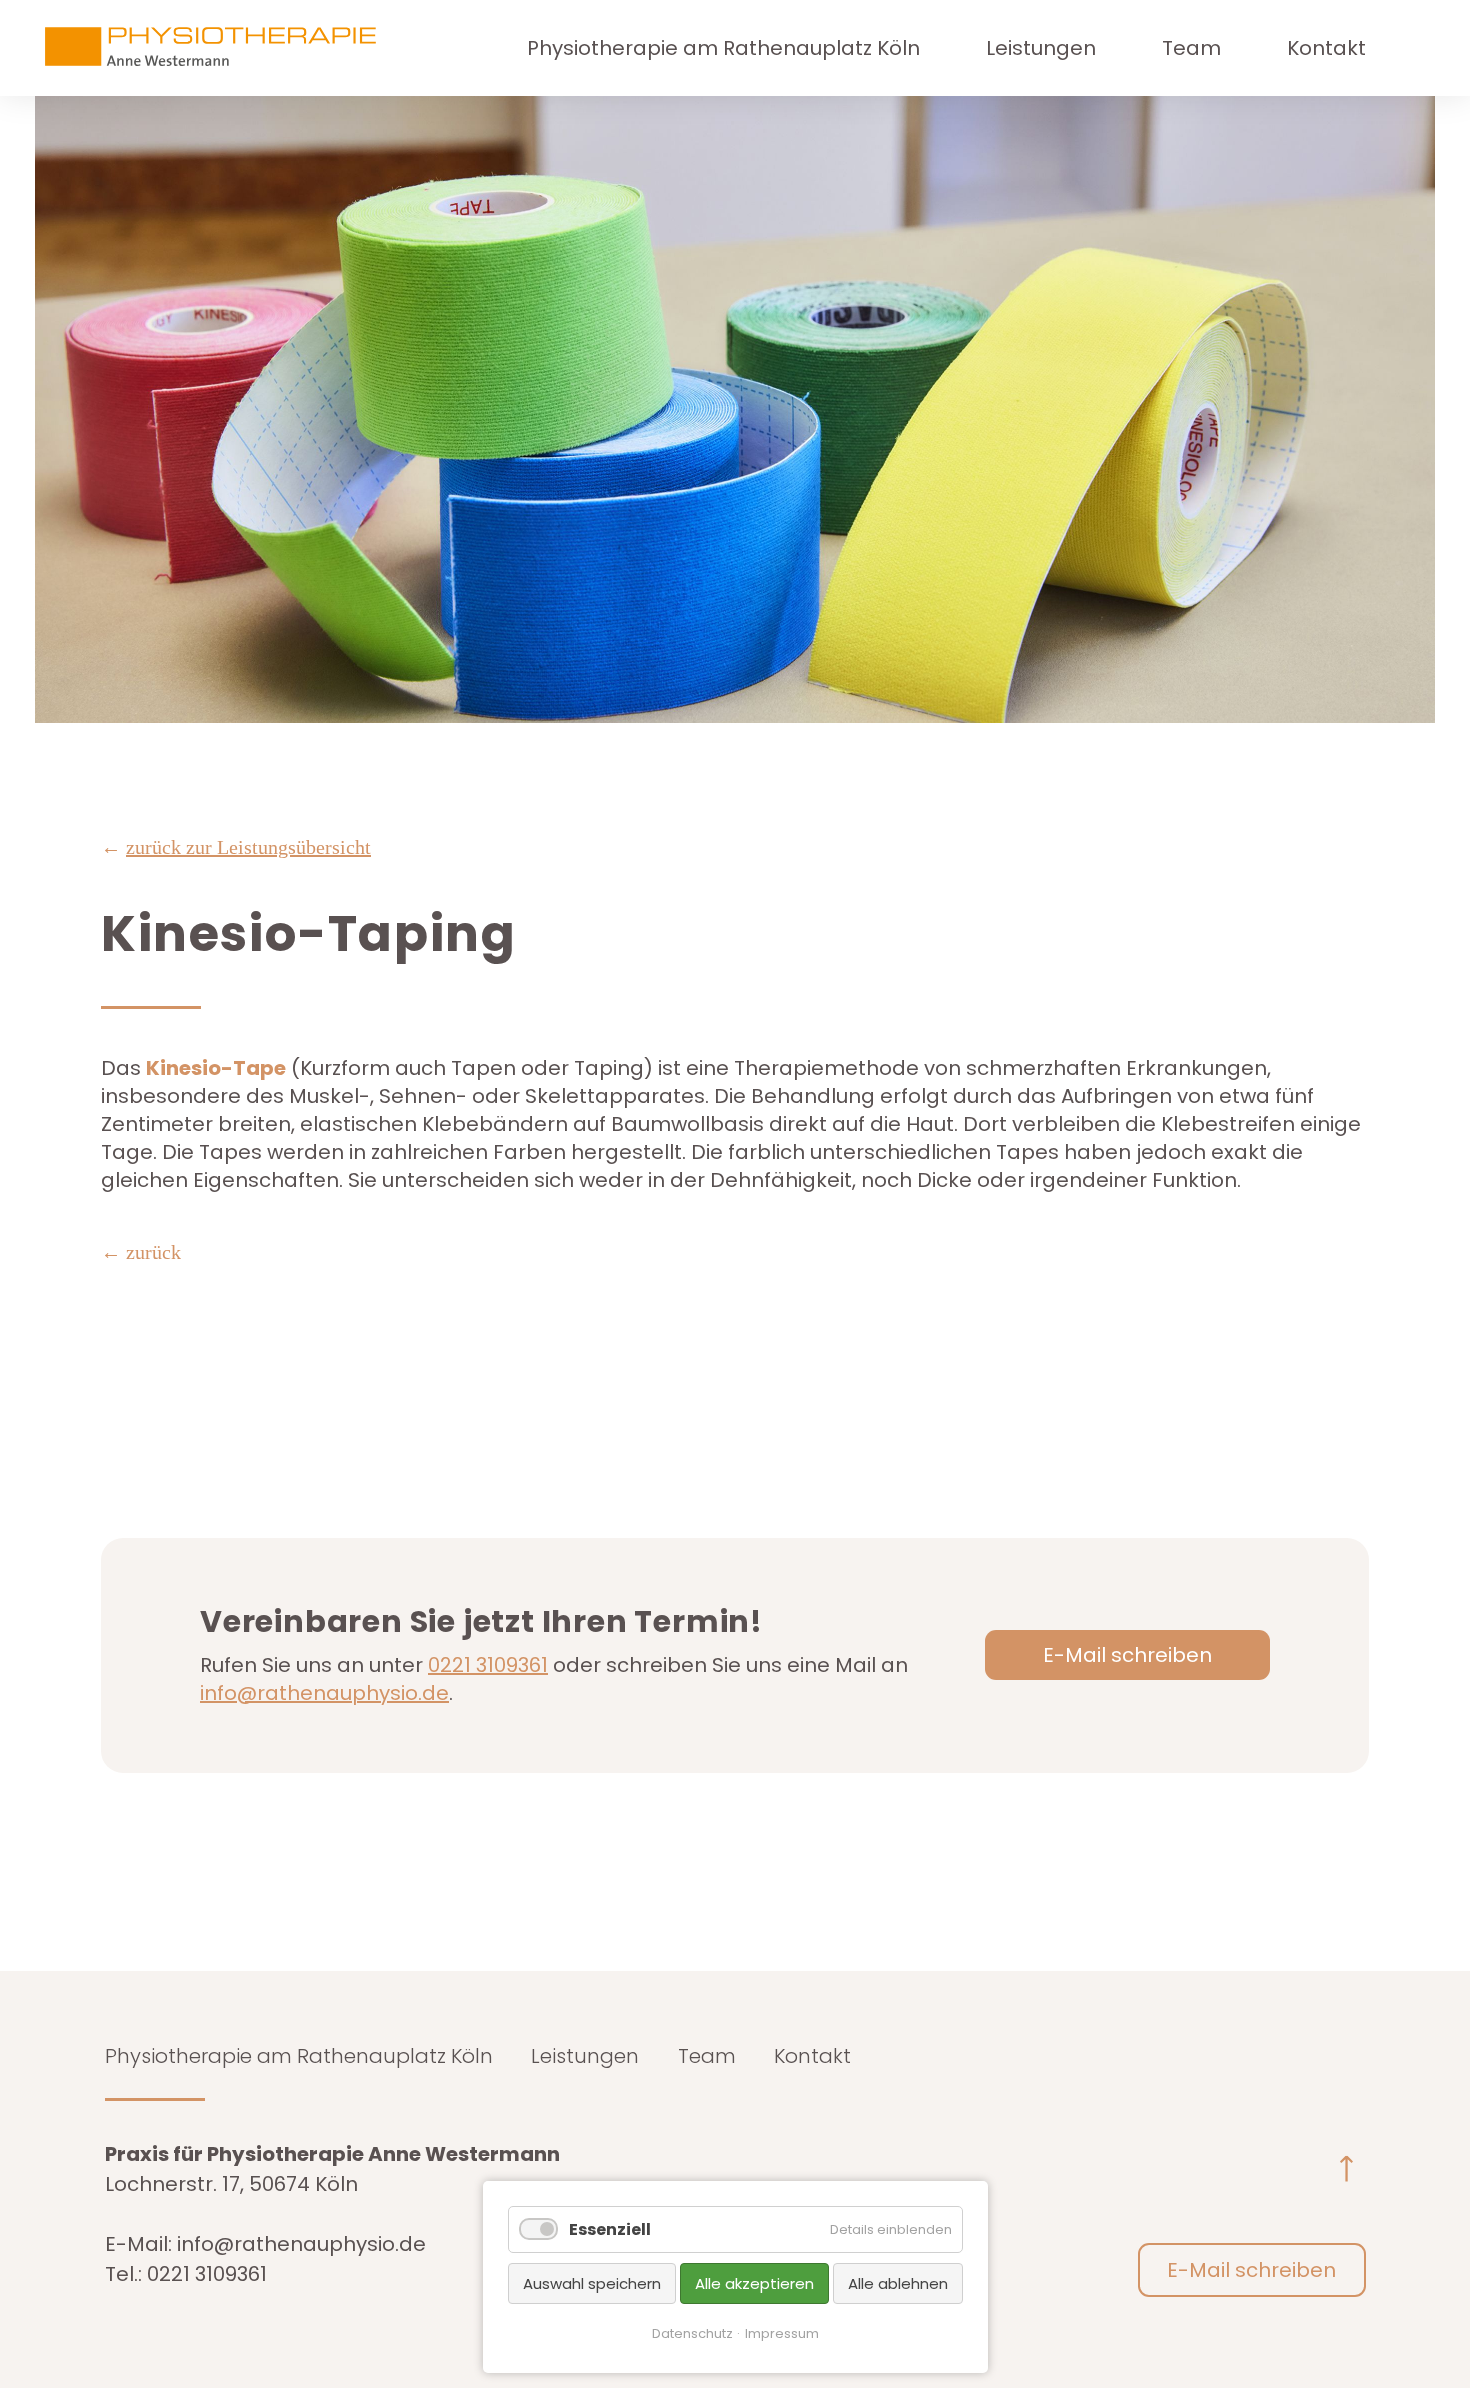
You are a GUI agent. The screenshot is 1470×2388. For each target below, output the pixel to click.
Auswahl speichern (592, 2283)
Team (1191, 48)
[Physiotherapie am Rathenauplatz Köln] (235, 48)
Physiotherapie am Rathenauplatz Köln (723, 48)
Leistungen (1041, 48)
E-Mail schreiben (1127, 1655)
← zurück (141, 1252)
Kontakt (1326, 48)
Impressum (782, 2333)
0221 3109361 (488, 1665)
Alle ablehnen (898, 2283)
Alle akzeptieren (754, 2283)
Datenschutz (692, 2333)
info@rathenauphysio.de (324, 1693)
